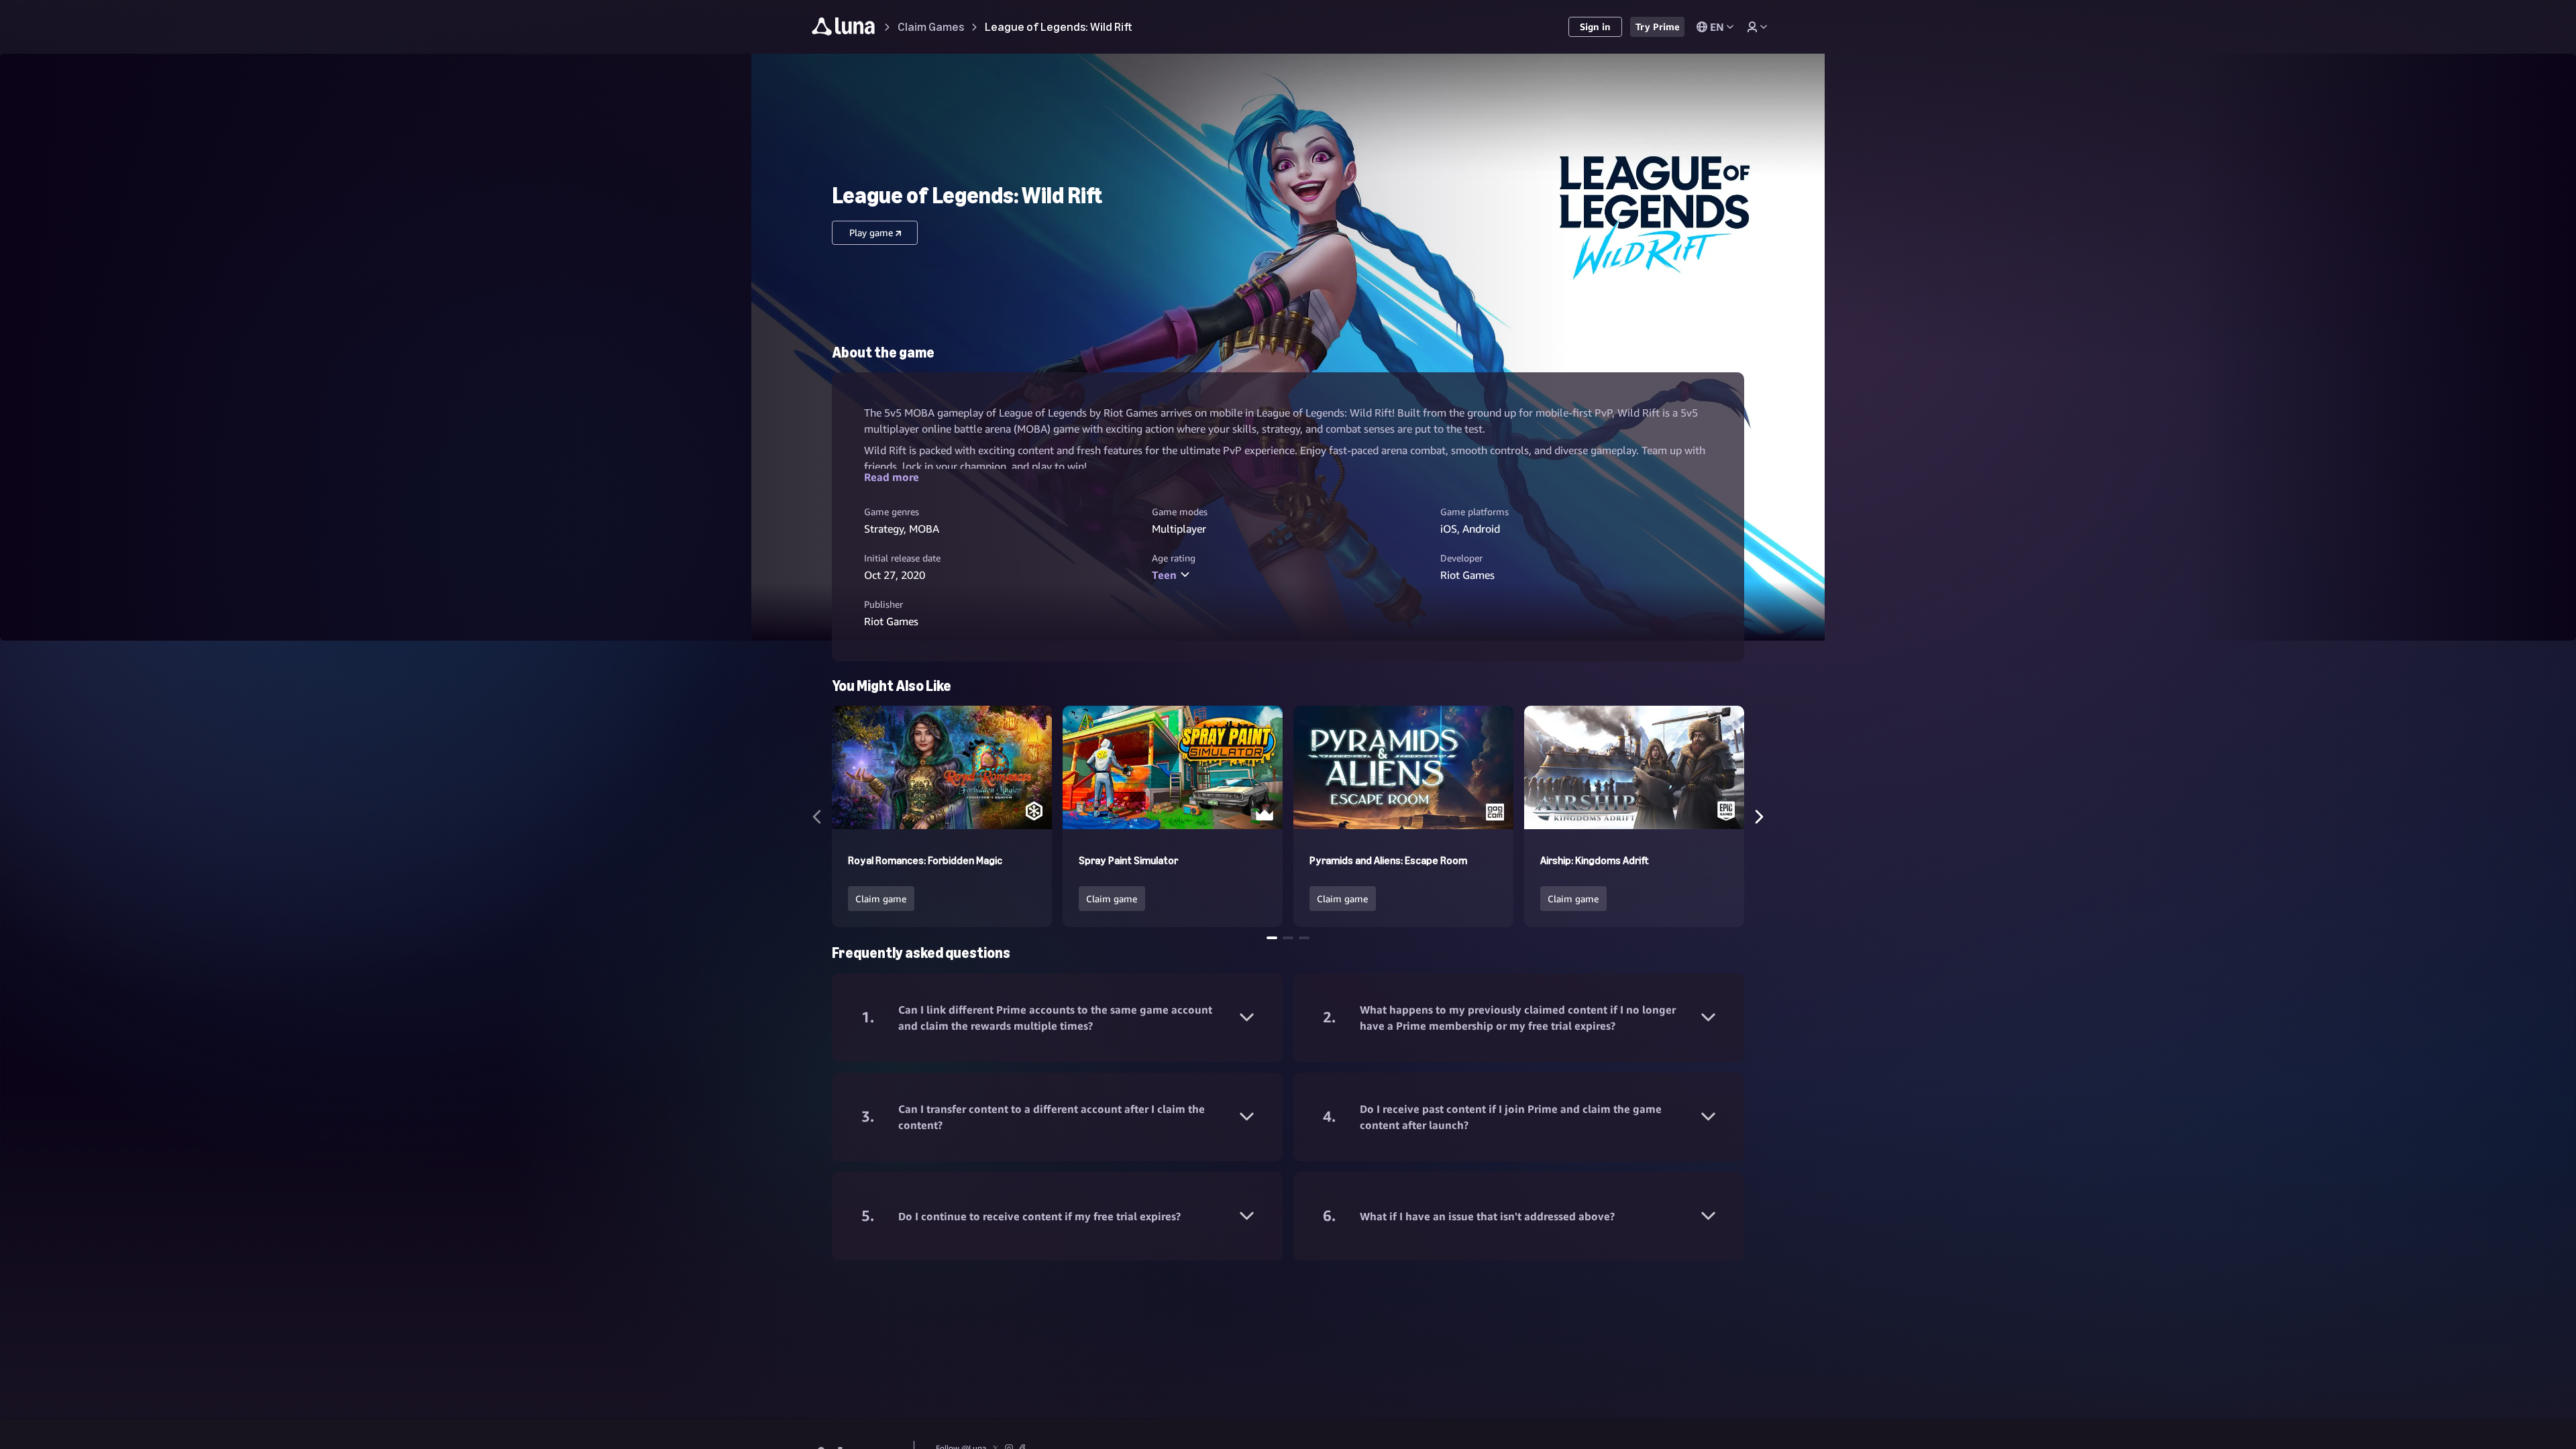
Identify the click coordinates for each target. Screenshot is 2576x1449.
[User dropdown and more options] (1757, 27)
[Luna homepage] (844, 29)
